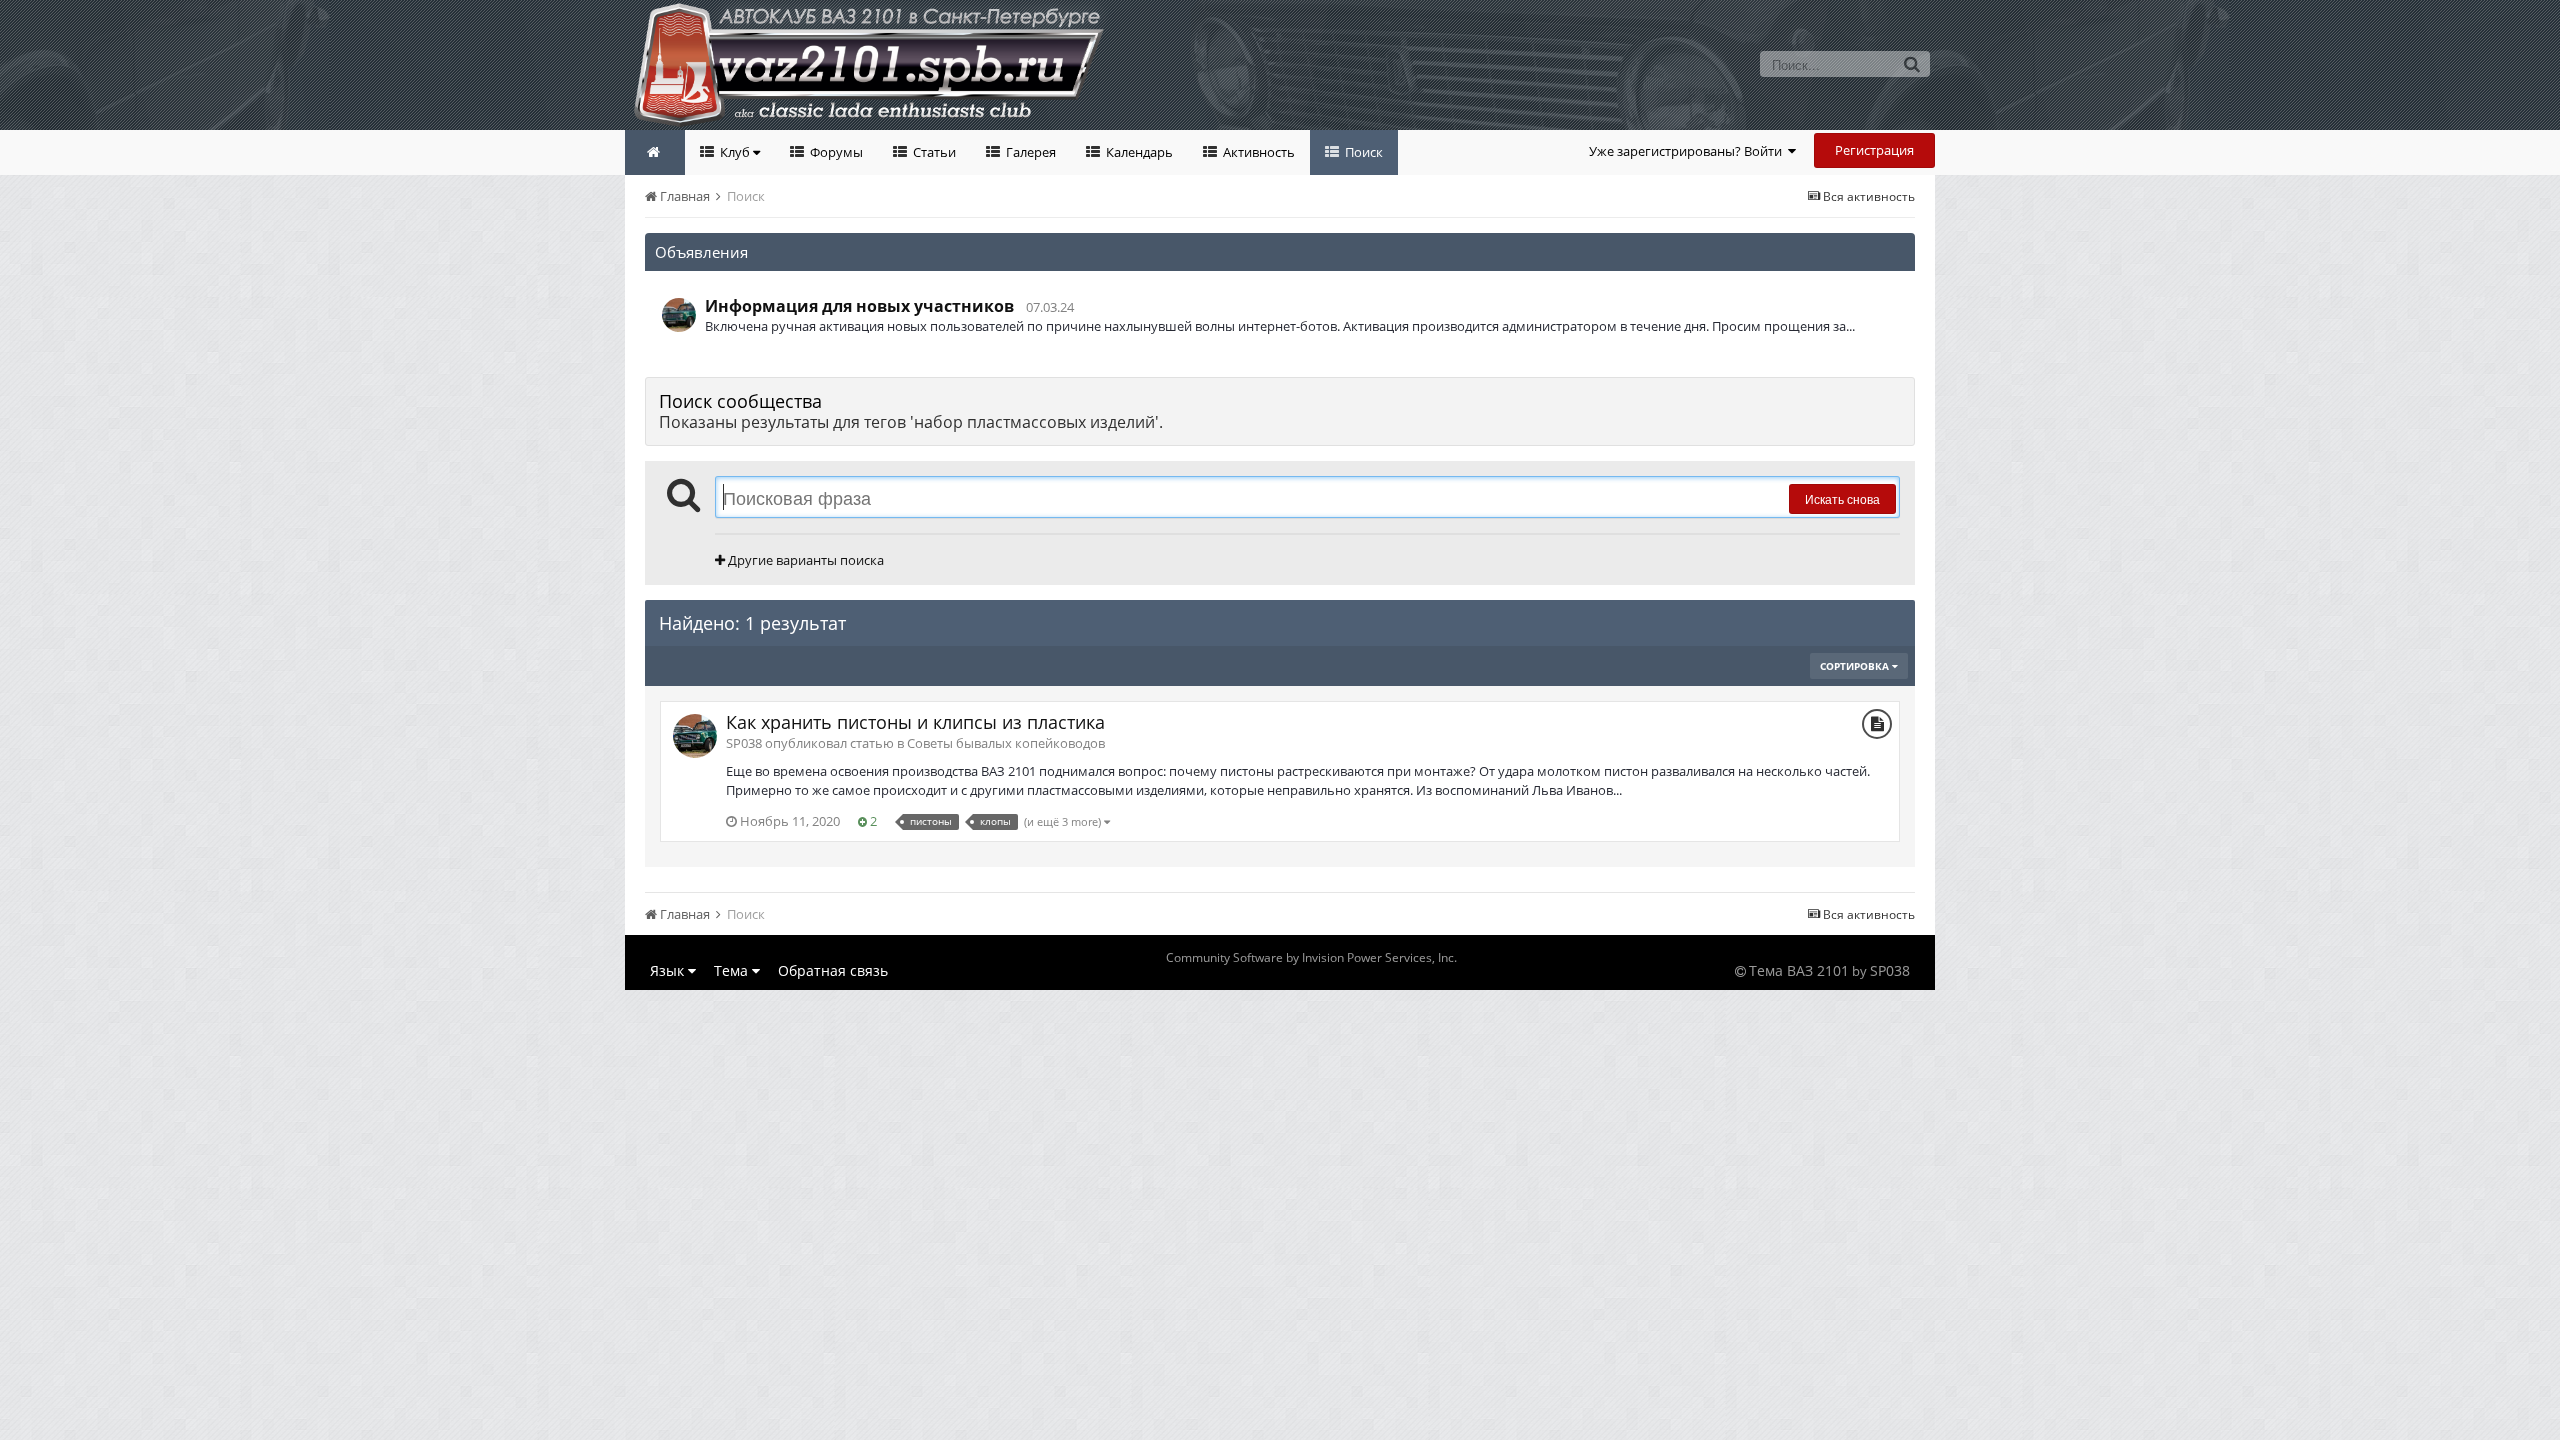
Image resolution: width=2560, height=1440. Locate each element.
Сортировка (1856, 666)
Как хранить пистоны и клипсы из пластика (915, 722)
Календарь (1138, 152)
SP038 (1890, 970)
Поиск (1362, 152)
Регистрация (1874, 150)
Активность (1257, 152)
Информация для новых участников (859, 306)
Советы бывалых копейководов (1006, 743)
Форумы (835, 152)
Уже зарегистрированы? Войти (1688, 151)
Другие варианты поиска (804, 560)
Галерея (1029, 152)
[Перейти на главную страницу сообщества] (655, 152)
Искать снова (1842, 498)
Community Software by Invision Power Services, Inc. (1311, 957)
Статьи (933, 152)
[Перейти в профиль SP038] (679, 315)
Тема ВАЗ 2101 (1799, 970)
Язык (669, 970)
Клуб (735, 152)
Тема (733, 970)
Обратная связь (833, 970)
